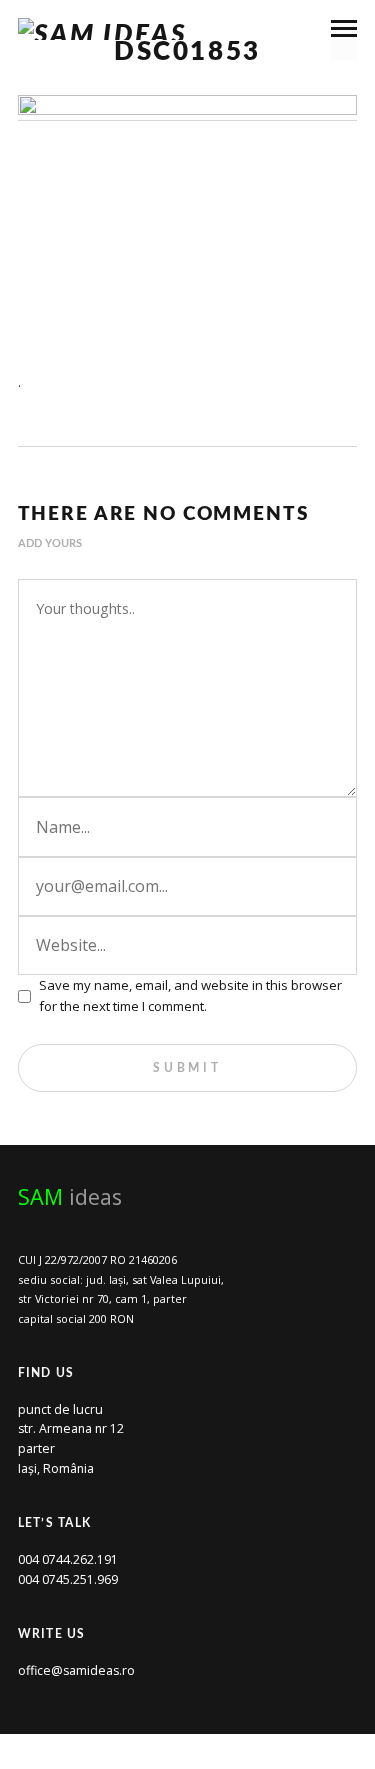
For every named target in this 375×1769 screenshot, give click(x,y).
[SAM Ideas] (103, 29)
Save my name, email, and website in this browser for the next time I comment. (190, 995)
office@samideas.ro (76, 1670)
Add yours (50, 543)
